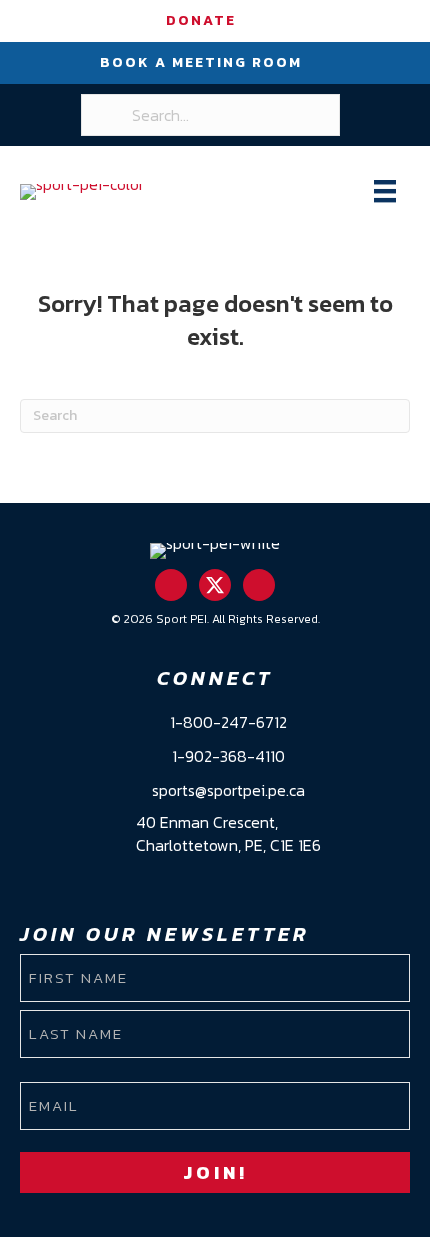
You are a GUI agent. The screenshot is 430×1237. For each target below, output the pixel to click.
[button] (171, 585)
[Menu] (385, 191)
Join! (215, 1172)
